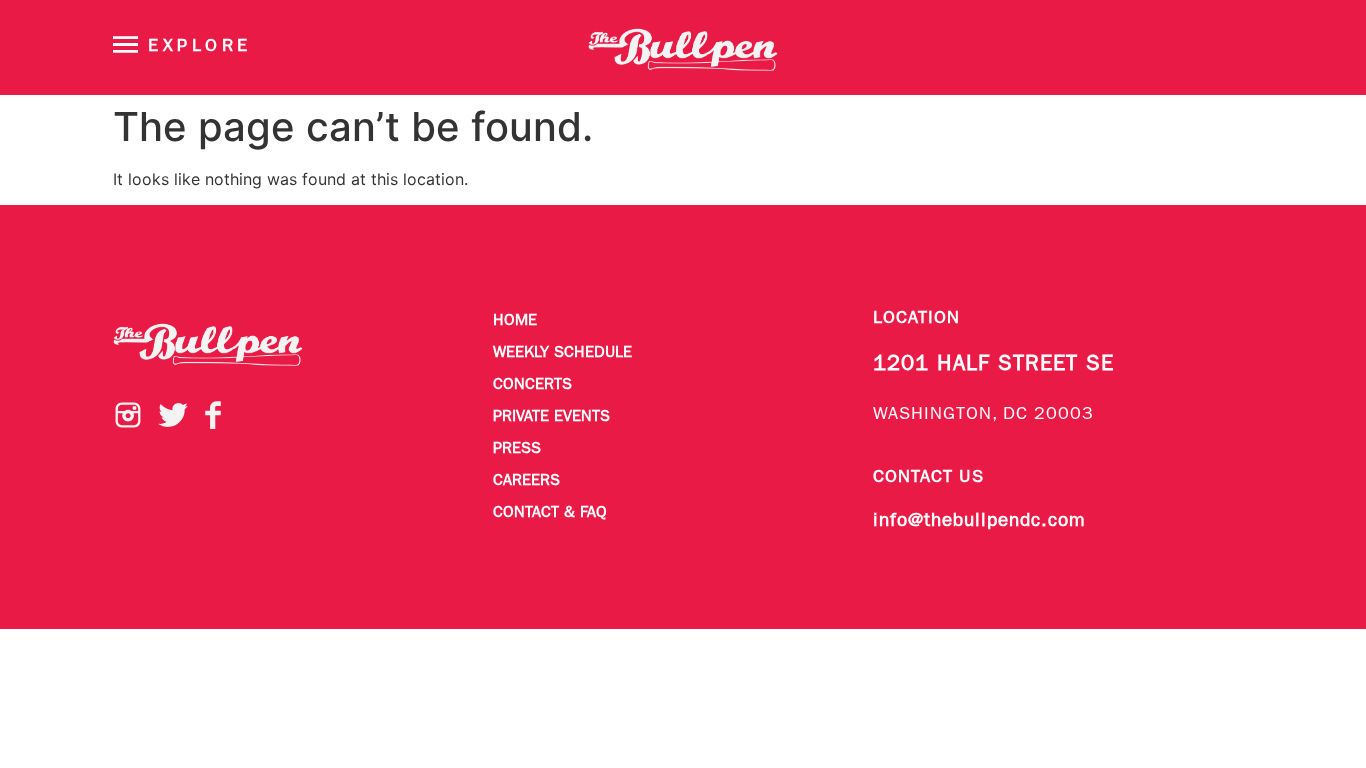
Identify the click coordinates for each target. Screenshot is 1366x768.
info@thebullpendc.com (979, 521)
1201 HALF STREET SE (993, 364)
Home (515, 321)
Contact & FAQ (550, 513)
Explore (200, 46)
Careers (526, 481)
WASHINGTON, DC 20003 (983, 414)
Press (517, 449)
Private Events (551, 417)
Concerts (532, 385)
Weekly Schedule (562, 353)
